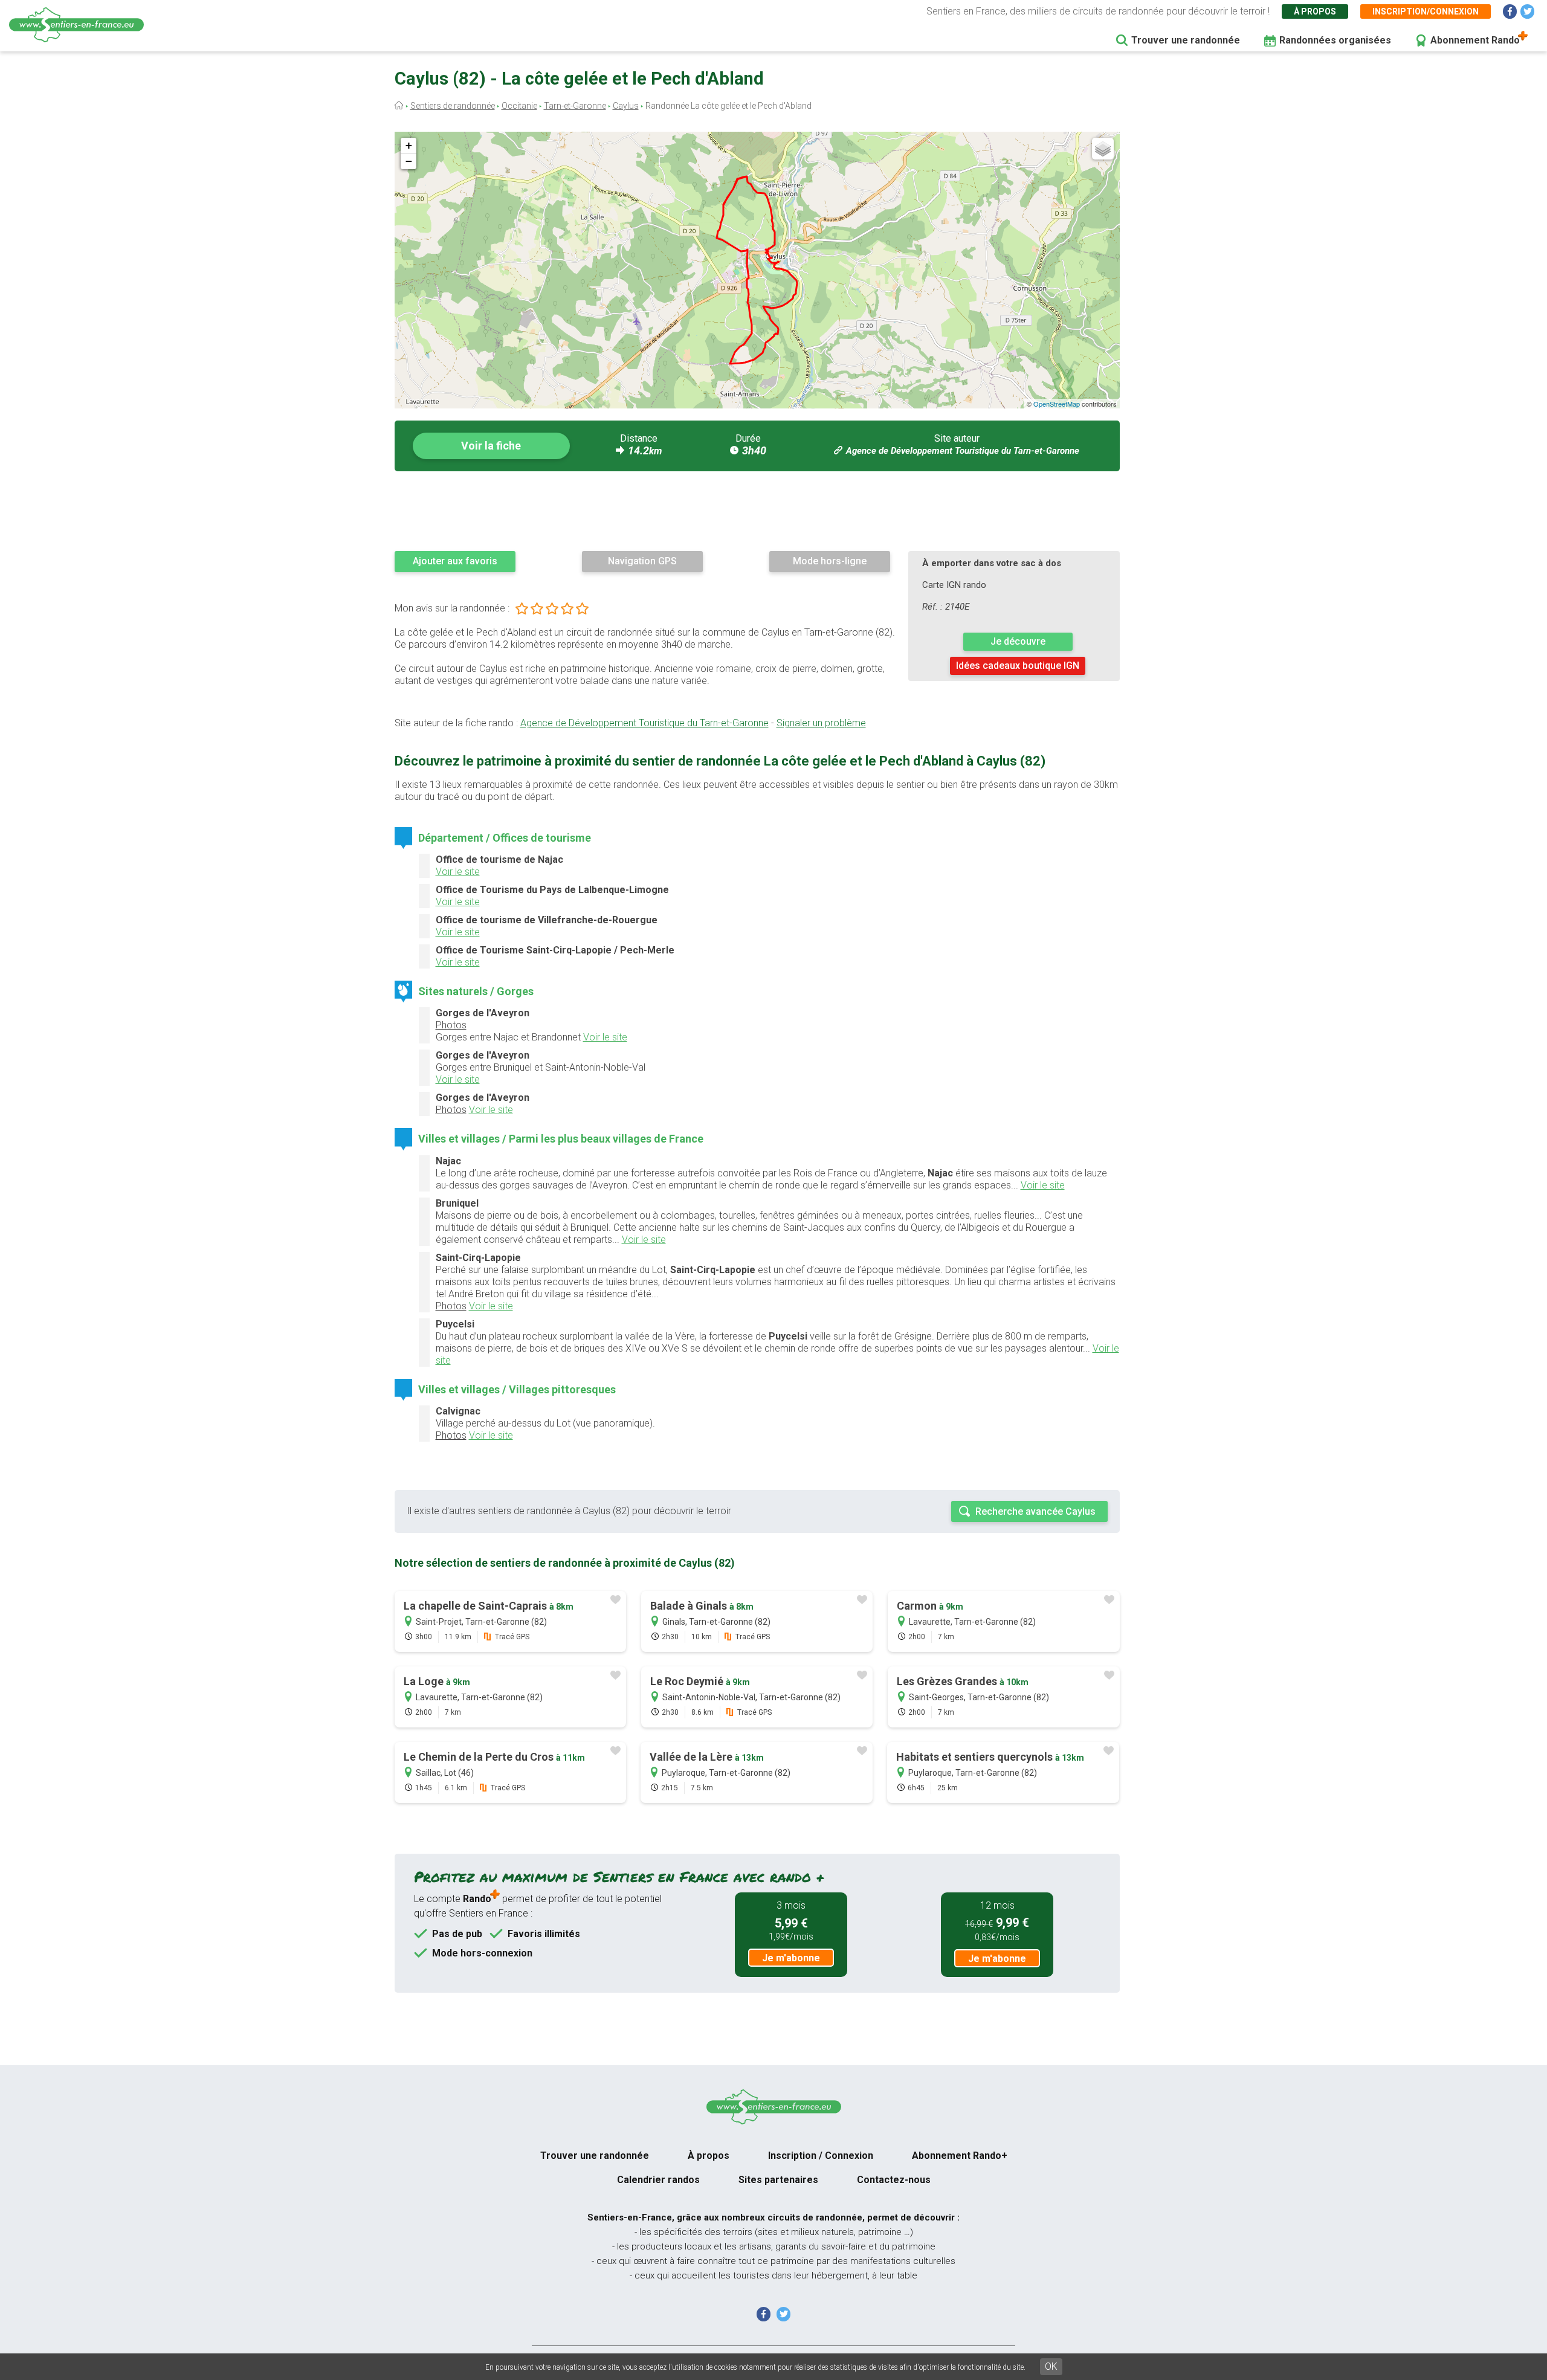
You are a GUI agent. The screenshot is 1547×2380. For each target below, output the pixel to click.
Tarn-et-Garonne (575, 106)
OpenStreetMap (1057, 404)
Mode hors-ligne (830, 561)
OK (1051, 2366)
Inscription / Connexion (821, 2156)
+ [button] (409, 145)
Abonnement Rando (1475, 40)
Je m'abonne (791, 1958)
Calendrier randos (658, 2180)
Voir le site (458, 872)
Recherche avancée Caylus (1035, 1511)
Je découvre (1018, 641)
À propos (1315, 11)
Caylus (626, 106)
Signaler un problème (821, 723)
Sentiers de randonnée (453, 106)
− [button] (409, 161)
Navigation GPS (642, 561)
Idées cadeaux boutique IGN (1018, 666)
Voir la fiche (491, 446)
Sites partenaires (778, 2180)
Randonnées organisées (1335, 40)
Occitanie (519, 106)
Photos (451, 1025)
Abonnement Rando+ (960, 2156)
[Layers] (1103, 149)
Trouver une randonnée (1186, 40)
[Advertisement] (757, 511)
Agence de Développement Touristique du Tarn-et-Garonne (963, 451)
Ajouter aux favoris (455, 561)
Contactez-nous (894, 2180)
